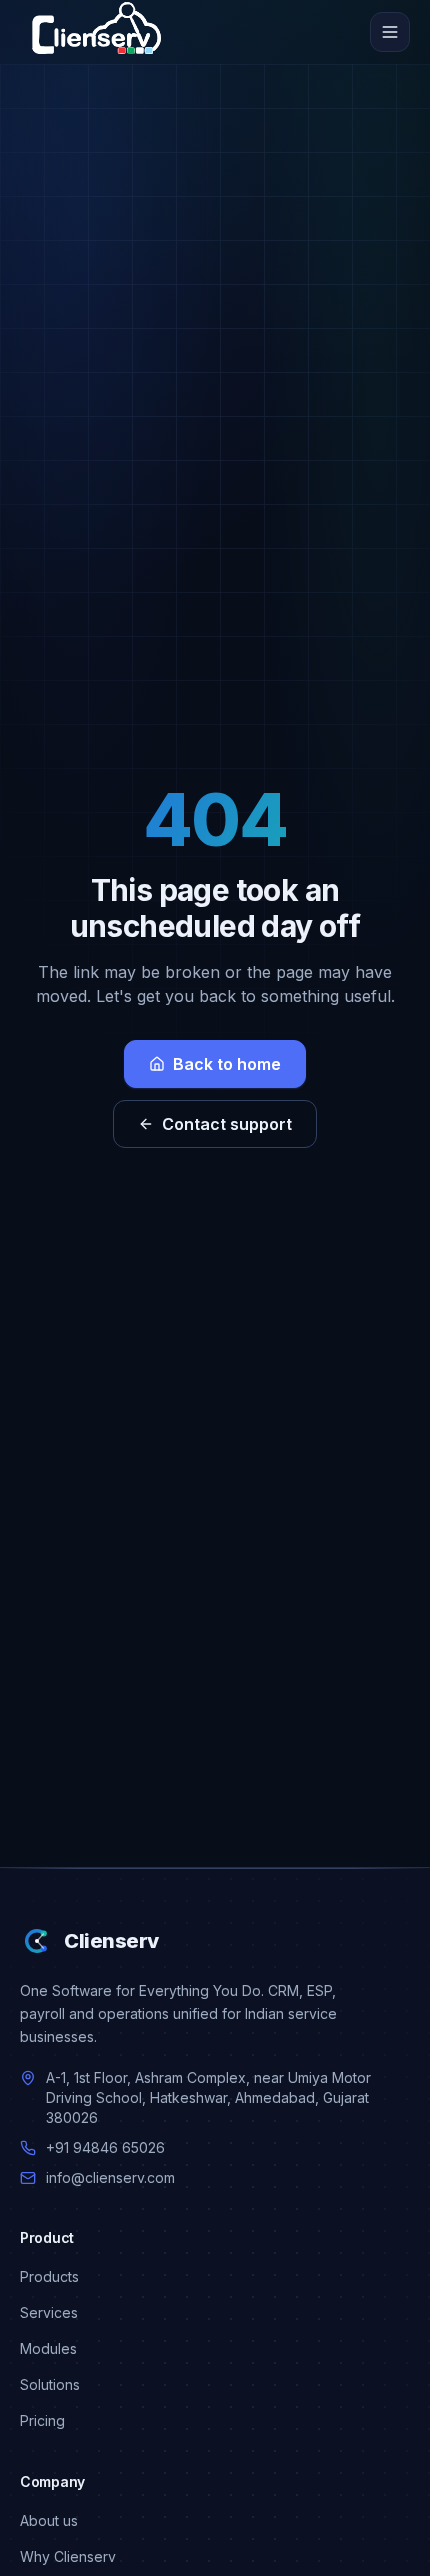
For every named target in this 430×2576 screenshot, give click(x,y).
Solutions (50, 2384)
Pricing (42, 2420)
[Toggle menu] (390, 32)
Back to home (227, 1064)
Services (49, 2312)
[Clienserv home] (97, 32)
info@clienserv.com (110, 2177)
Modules (48, 2348)
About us (49, 2520)
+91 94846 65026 (105, 2147)
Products (49, 2276)
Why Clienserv (68, 2556)
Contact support (227, 1124)
